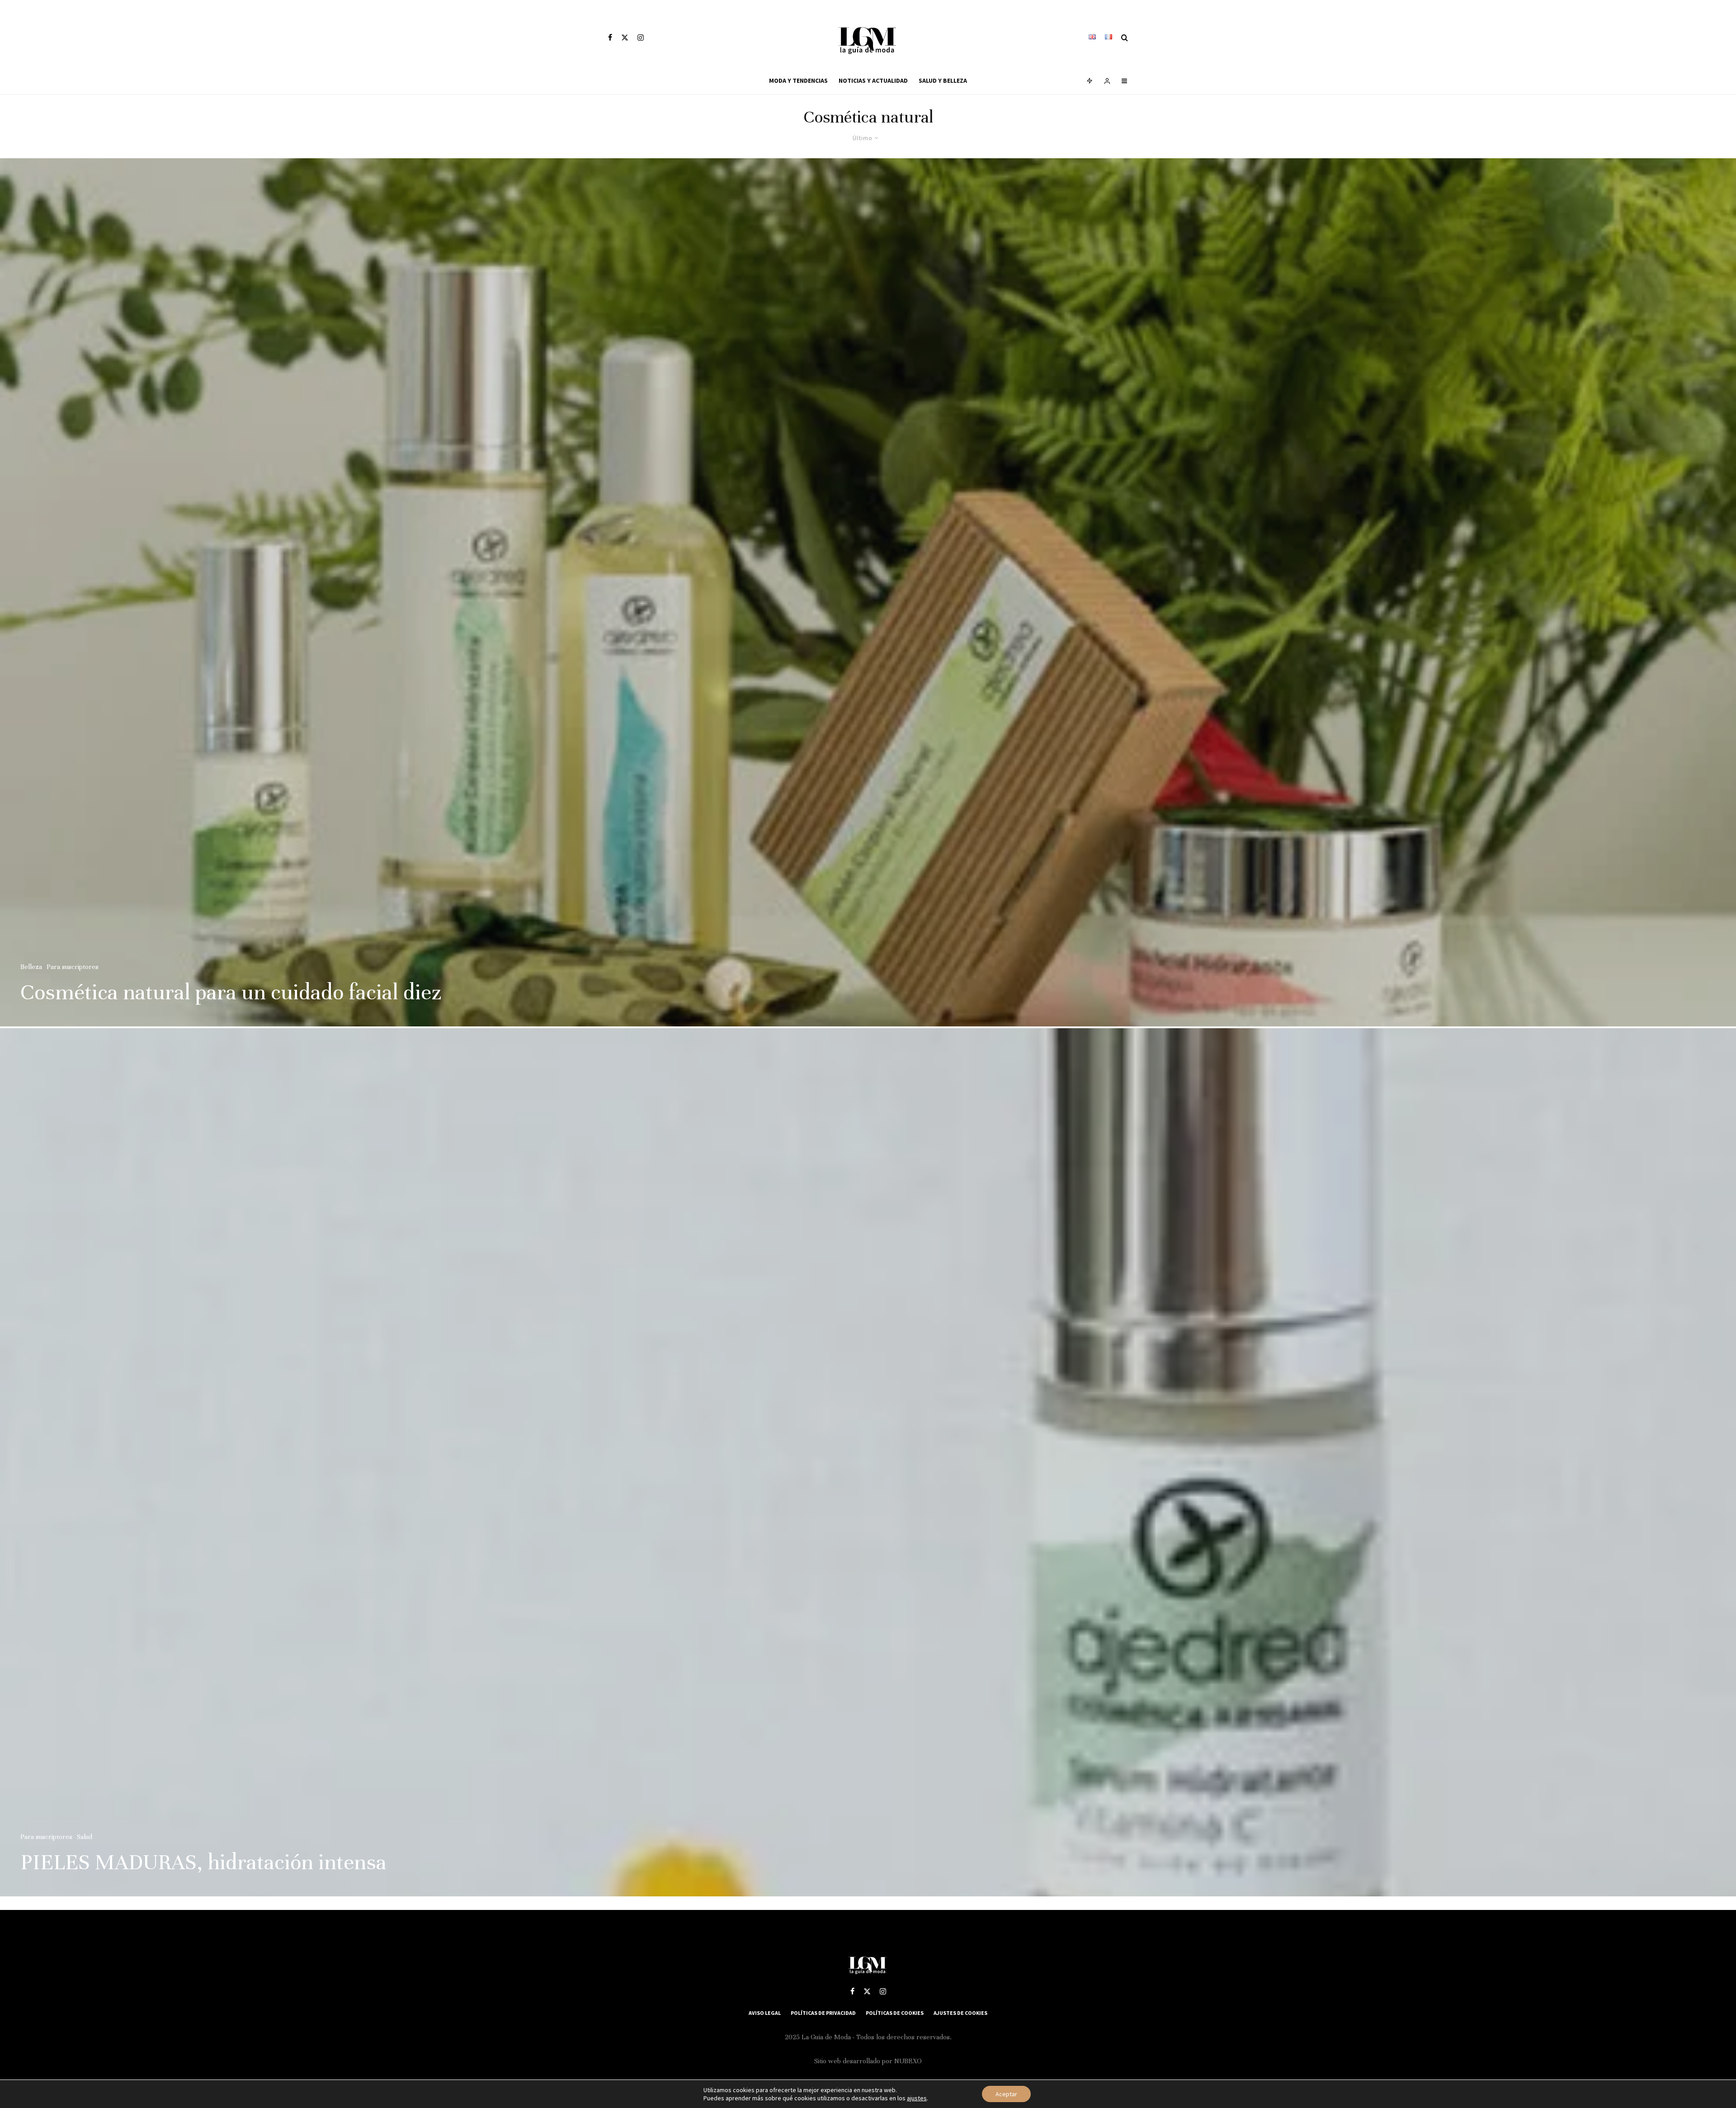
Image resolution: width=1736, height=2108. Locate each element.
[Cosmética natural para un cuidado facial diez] (868, 592)
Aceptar (1006, 2094)
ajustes (917, 2098)
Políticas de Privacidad (823, 2013)
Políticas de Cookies (895, 2013)
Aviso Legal (765, 2013)
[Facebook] (610, 38)
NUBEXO (908, 2061)
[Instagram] (641, 38)
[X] (625, 38)
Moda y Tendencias (798, 80)
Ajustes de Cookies (960, 2013)
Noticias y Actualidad (873, 80)
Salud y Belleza (943, 80)
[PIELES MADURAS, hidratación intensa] (868, 1462)
